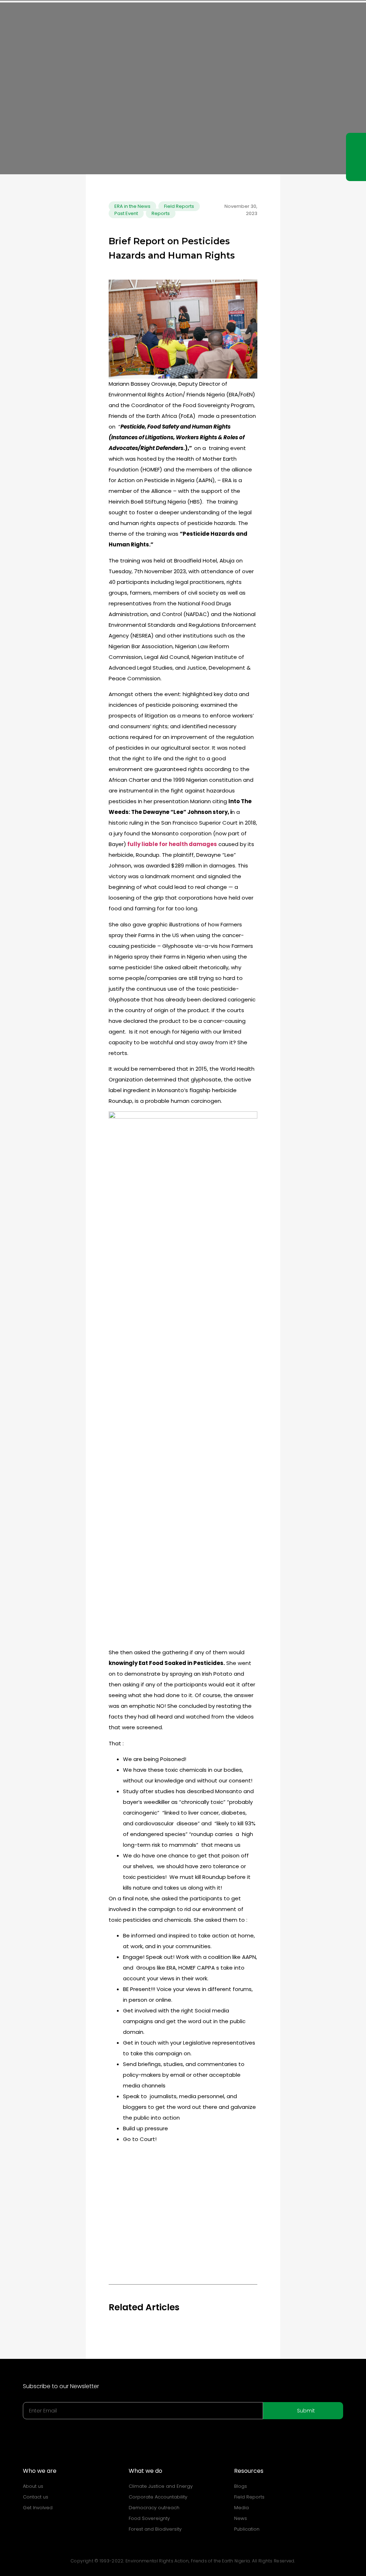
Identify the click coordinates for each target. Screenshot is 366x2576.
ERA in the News (132, 206)
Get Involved (38, 2508)
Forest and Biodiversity (155, 2529)
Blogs (241, 2486)
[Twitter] (356, 170)
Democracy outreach (154, 2508)
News (241, 2518)
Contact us (36, 2497)
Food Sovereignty (149, 2518)
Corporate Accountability (158, 2497)
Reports (161, 213)
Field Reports (179, 206)
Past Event (126, 213)
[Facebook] (356, 157)
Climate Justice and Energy (161, 2486)
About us (33, 2486)
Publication (247, 2529)
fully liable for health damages (172, 844)
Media (241, 2508)
